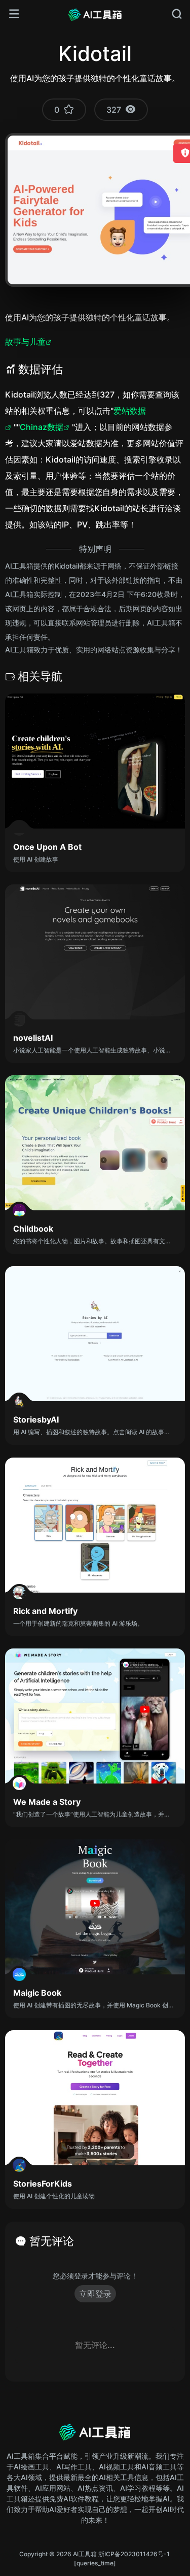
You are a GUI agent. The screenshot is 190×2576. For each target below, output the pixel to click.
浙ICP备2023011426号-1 (134, 2554)
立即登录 (95, 2294)
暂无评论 (52, 2241)
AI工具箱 (85, 2554)
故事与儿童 (25, 342)
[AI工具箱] (95, 14)
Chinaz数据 (42, 427)
